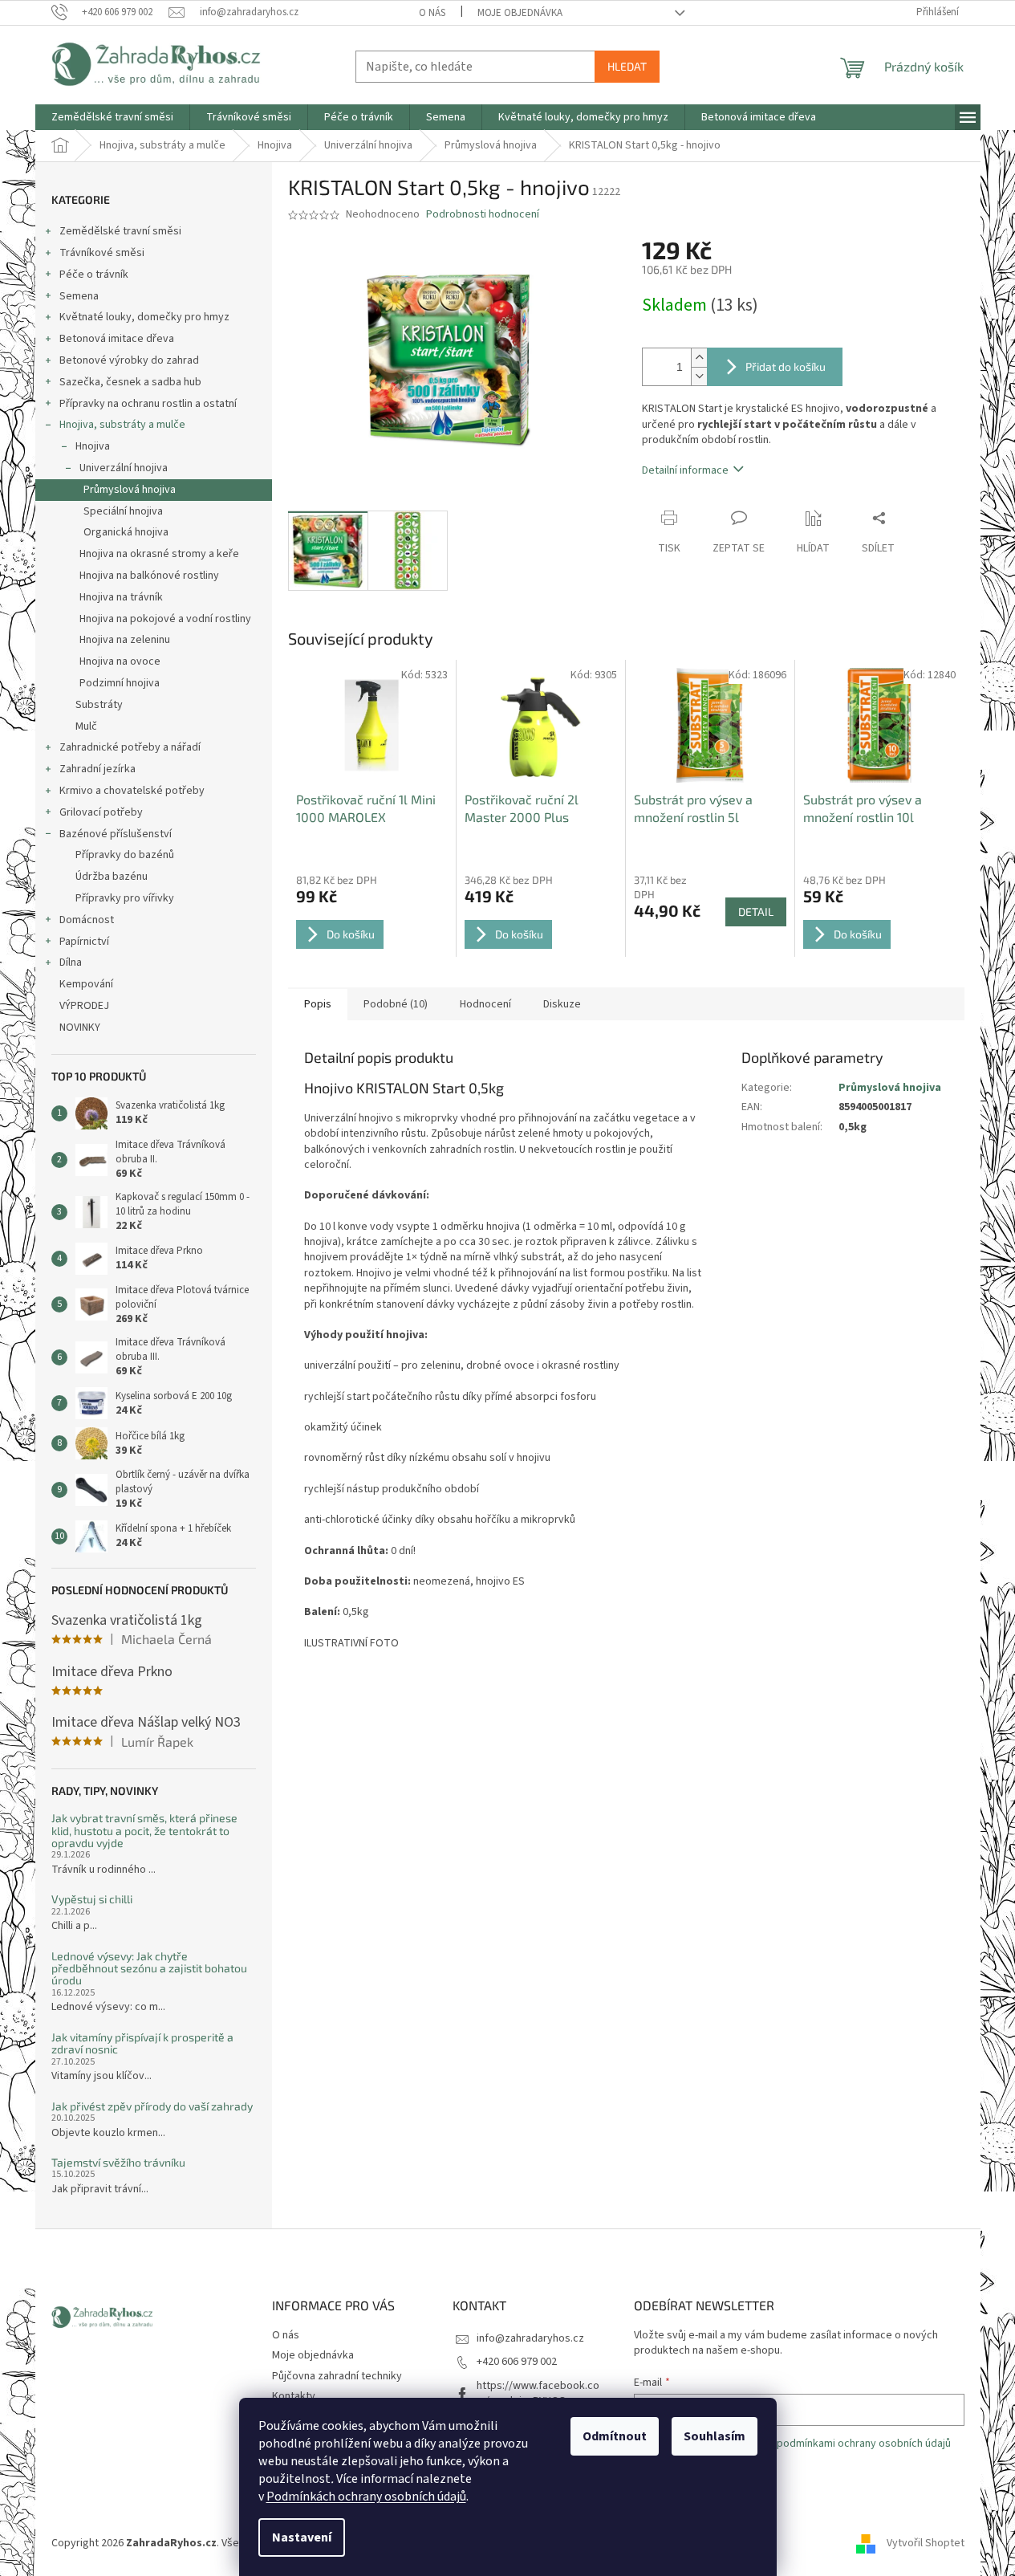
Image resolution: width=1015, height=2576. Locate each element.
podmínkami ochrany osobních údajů (864, 2444)
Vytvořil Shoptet (926, 2543)
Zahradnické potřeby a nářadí (130, 747)
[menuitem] (112, 117)
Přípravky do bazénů (125, 855)
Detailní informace (685, 470)
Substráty (99, 705)
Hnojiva (93, 446)
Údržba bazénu (112, 877)
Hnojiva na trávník (121, 597)
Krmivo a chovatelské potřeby (132, 791)
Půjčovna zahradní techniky (337, 2376)
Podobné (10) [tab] (396, 1004)
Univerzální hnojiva (124, 468)
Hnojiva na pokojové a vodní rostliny (165, 619)
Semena (79, 296)
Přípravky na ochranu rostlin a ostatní (148, 404)
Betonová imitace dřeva (117, 339)
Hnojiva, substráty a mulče (122, 425)
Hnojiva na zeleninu (125, 640)
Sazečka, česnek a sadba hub (130, 382)
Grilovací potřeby (101, 812)
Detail (756, 912)
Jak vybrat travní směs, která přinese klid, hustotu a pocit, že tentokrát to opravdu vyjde (144, 1830)
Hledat (627, 66)
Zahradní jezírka (97, 769)
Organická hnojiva (126, 532)
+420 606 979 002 (517, 2362)
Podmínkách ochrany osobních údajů (366, 2497)
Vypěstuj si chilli (92, 1899)
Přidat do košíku (786, 366)
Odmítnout (615, 2436)
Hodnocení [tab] (485, 1004)
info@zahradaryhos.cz (530, 2338)
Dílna (71, 962)
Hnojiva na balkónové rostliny (149, 576)
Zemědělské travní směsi (120, 231)
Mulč (86, 726)
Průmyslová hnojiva (130, 490)
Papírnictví (84, 942)
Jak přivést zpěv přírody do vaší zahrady (152, 2106)
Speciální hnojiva (123, 511)
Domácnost (87, 920)
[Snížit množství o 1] (699, 376)
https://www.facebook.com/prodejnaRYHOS (538, 2393)
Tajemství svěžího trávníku (118, 2162)
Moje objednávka (520, 13)
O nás (432, 13)
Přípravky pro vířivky (125, 898)
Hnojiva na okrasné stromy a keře (159, 554)
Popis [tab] (318, 1004)
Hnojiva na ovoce (120, 661)
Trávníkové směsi (102, 253)
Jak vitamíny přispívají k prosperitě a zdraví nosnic (142, 2043)
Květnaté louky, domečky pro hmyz (144, 317)
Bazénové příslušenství (116, 834)
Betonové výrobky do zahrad (129, 360)
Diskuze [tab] (562, 1004)
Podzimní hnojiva (120, 683)
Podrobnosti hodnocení (483, 215)
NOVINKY (80, 1028)
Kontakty (294, 2396)
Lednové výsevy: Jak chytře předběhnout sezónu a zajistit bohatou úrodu (149, 1968)
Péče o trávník (94, 275)
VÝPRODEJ (84, 1006)
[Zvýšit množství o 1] (699, 358)
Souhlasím (715, 2436)
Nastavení (302, 2537)
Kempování (86, 984)
